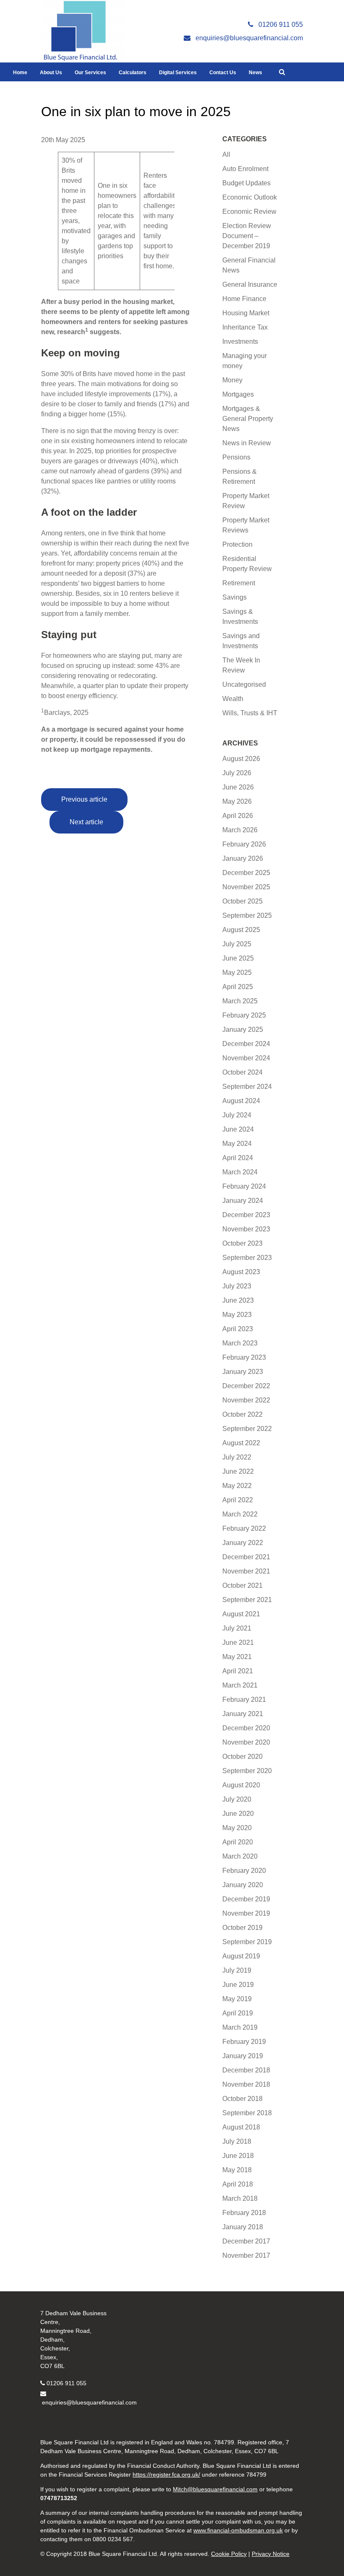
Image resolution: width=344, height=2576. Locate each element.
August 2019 (241, 1956)
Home (20, 73)
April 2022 (238, 1500)
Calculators (133, 73)
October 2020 (242, 1757)
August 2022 (241, 1443)
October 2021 (242, 1585)
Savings (235, 597)
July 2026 (237, 773)
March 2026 (240, 830)
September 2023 (247, 1258)
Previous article (84, 799)
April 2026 (238, 816)
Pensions (236, 457)
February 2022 (244, 1528)
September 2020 (247, 1771)
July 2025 (237, 944)
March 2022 (240, 1514)
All (226, 155)
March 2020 (240, 1856)
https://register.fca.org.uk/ (166, 2475)
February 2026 (244, 844)
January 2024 (243, 1201)
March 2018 (240, 2198)
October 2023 (242, 1243)
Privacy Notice (271, 2554)
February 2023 (244, 1357)
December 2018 (246, 2070)
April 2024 (238, 1158)
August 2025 (241, 930)
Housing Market (246, 313)
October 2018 (242, 2099)
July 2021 (237, 1628)
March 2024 (240, 1172)
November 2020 (246, 1742)
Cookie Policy (229, 2554)
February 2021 (244, 1700)
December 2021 (246, 1557)
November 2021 (246, 1571)
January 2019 (243, 2056)
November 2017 (246, 2255)
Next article (86, 822)
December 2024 (246, 1044)
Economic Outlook (250, 197)
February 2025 (244, 1015)
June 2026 (238, 787)
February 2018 (244, 2213)
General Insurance (250, 284)
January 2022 (243, 1543)
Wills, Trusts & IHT (250, 713)
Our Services (90, 73)
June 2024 (238, 1129)
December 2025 (246, 873)
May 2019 (237, 1999)
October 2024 (242, 1072)
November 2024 (246, 1058)
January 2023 (243, 1372)
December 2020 (246, 1728)
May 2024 (237, 1144)
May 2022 (237, 1486)
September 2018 (247, 2113)
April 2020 (238, 1842)
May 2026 (237, 801)
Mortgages (238, 394)
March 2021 (240, 1685)
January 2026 (243, 858)
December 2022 (246, 1386)
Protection (237, 544)
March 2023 (240, 1343)
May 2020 (237, 1828)
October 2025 (242, 901)
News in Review (247, 443)
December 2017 (246, 2241)
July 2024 (237, 1115)
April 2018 (238, 2184)
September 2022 (247, 1429)
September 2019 (247, 1942)
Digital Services (178, 73)
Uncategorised (244, 684)
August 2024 (241, 1101)
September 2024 (247, 1087)
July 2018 (237, 2141)
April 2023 (238, 1329)
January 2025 (243, 1030)
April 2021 (238, 1671)
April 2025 (238, 987)
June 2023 (238, 1300)
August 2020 (241, 1785)
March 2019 (240, 2027)
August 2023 (241, 1272)
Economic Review (249, 212)
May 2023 (237, 1315)
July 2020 (237, 1799)
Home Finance (244, 299)
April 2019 (238, 2013)
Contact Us (223, 73)
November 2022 (246, 1400)
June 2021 (238, 1642)
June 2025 (238, 958)
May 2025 (237, 972)
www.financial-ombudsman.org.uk (238, 2530)
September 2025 (247, 915)
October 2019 (242, 1928)
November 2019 (246, 1913)
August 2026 (241, 759)
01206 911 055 (66, 2383)
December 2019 (246, 1899)
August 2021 (241, 1614)
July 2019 (237, 1970)
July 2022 (237, 1457)
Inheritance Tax (245, 327)
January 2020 (243, 1885)
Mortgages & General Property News (248, 419)
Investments (240, 341)
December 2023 (246, 1215)
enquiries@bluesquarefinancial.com (89, 2402)
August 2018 (241, 2127)
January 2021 (243, 1714)
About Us (51, 73)
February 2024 (244, 1186)
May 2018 (237, 2170)
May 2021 (237, 1657)
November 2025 (246, 887)
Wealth (233, 699)
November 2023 (246, 1229)
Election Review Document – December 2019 (247, 236)
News (255, 73)
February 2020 (244, 1871)
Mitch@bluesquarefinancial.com (215, 2489)
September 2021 (247, 1600)
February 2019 (244, 2042)
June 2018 (238, 2156)
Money (232, 380)
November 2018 (246, 2084)
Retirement (239, 583)
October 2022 (242, 1414)
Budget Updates (246, 183)
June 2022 (238, 1471)
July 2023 (237, 1286)
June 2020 (238, 1814)
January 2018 (243, 2227)
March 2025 (240, 1001)
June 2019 (238, 1985)
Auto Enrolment (245, 169)
